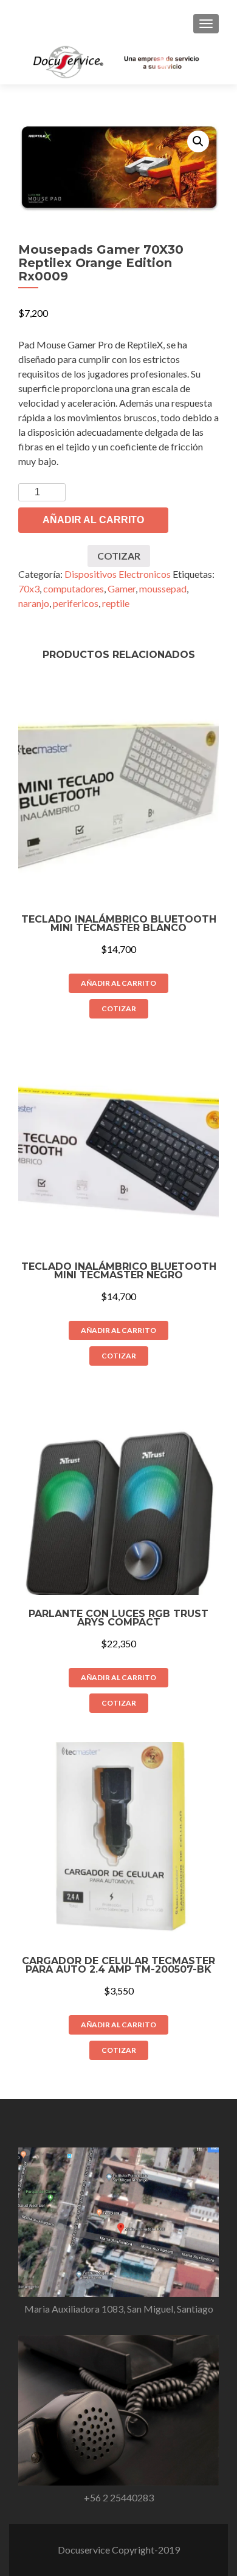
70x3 (29, 588)
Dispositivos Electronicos (118, 574)
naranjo (34, 603)
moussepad (163, 588)
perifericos (76, 603)
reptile (116, 603)
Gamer (122, 588)
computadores (74, 588)
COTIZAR (119, 556)
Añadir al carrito (93, 520)
